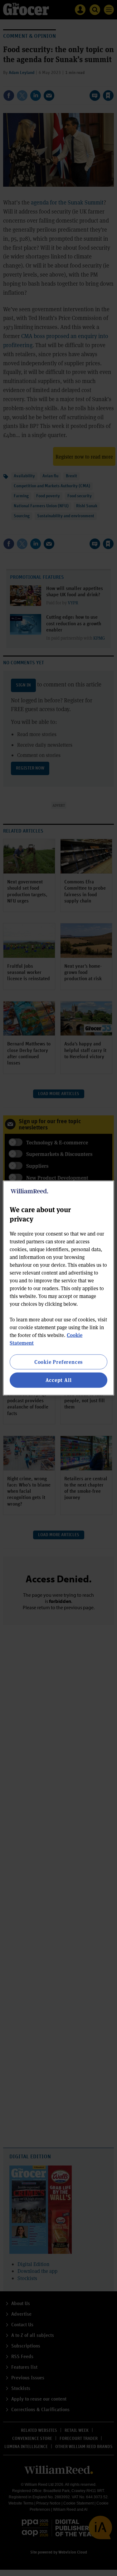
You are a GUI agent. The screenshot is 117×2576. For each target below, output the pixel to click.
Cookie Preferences (58, 1362)
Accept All (59, 1380)
